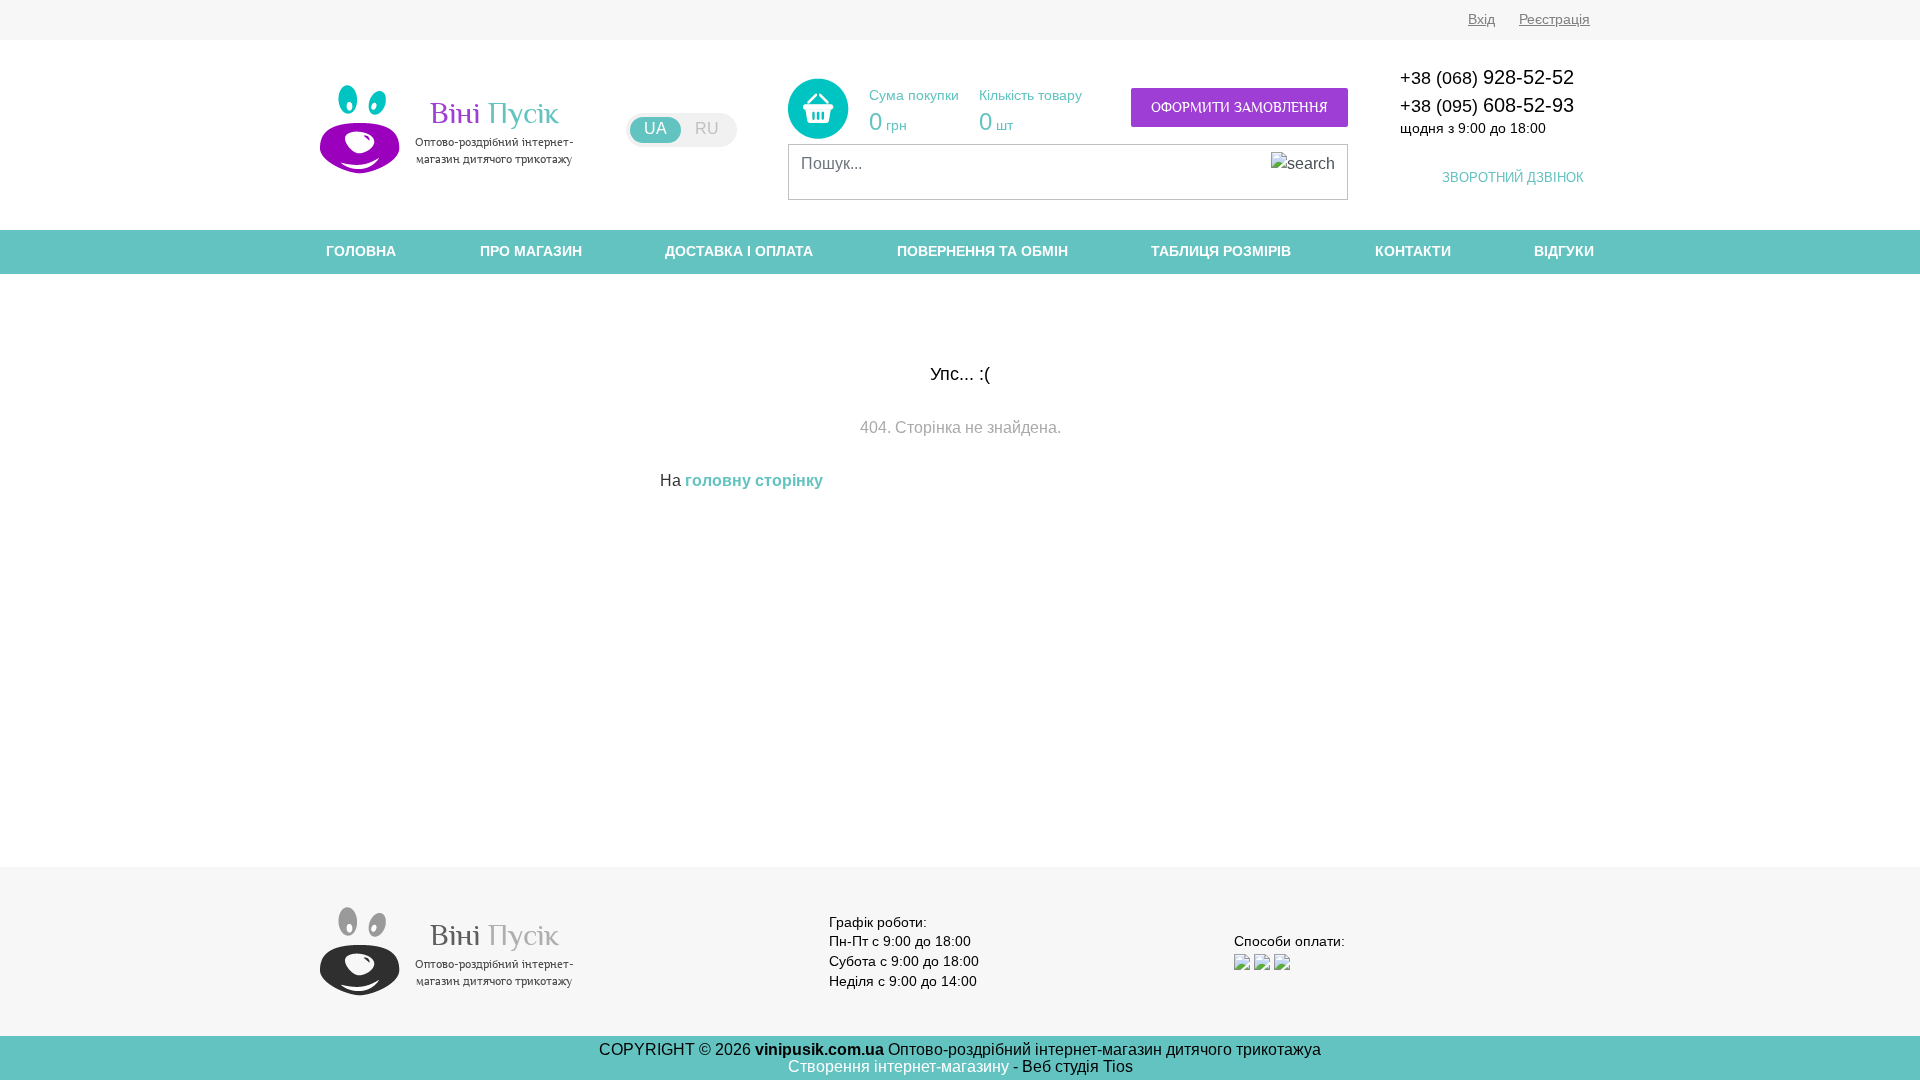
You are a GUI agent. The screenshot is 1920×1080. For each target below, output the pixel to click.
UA (655, 128)
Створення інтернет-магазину (900, 1066)
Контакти (1413, 251)
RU (707, 128)
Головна (361, 251)
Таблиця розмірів (1221, 251)
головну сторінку (754, 480)
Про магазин (531, 251)
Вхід (1481, 19)
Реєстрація (1554, 19)
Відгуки (1564, 251)
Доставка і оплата (739, 251)
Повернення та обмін (982, 251)
